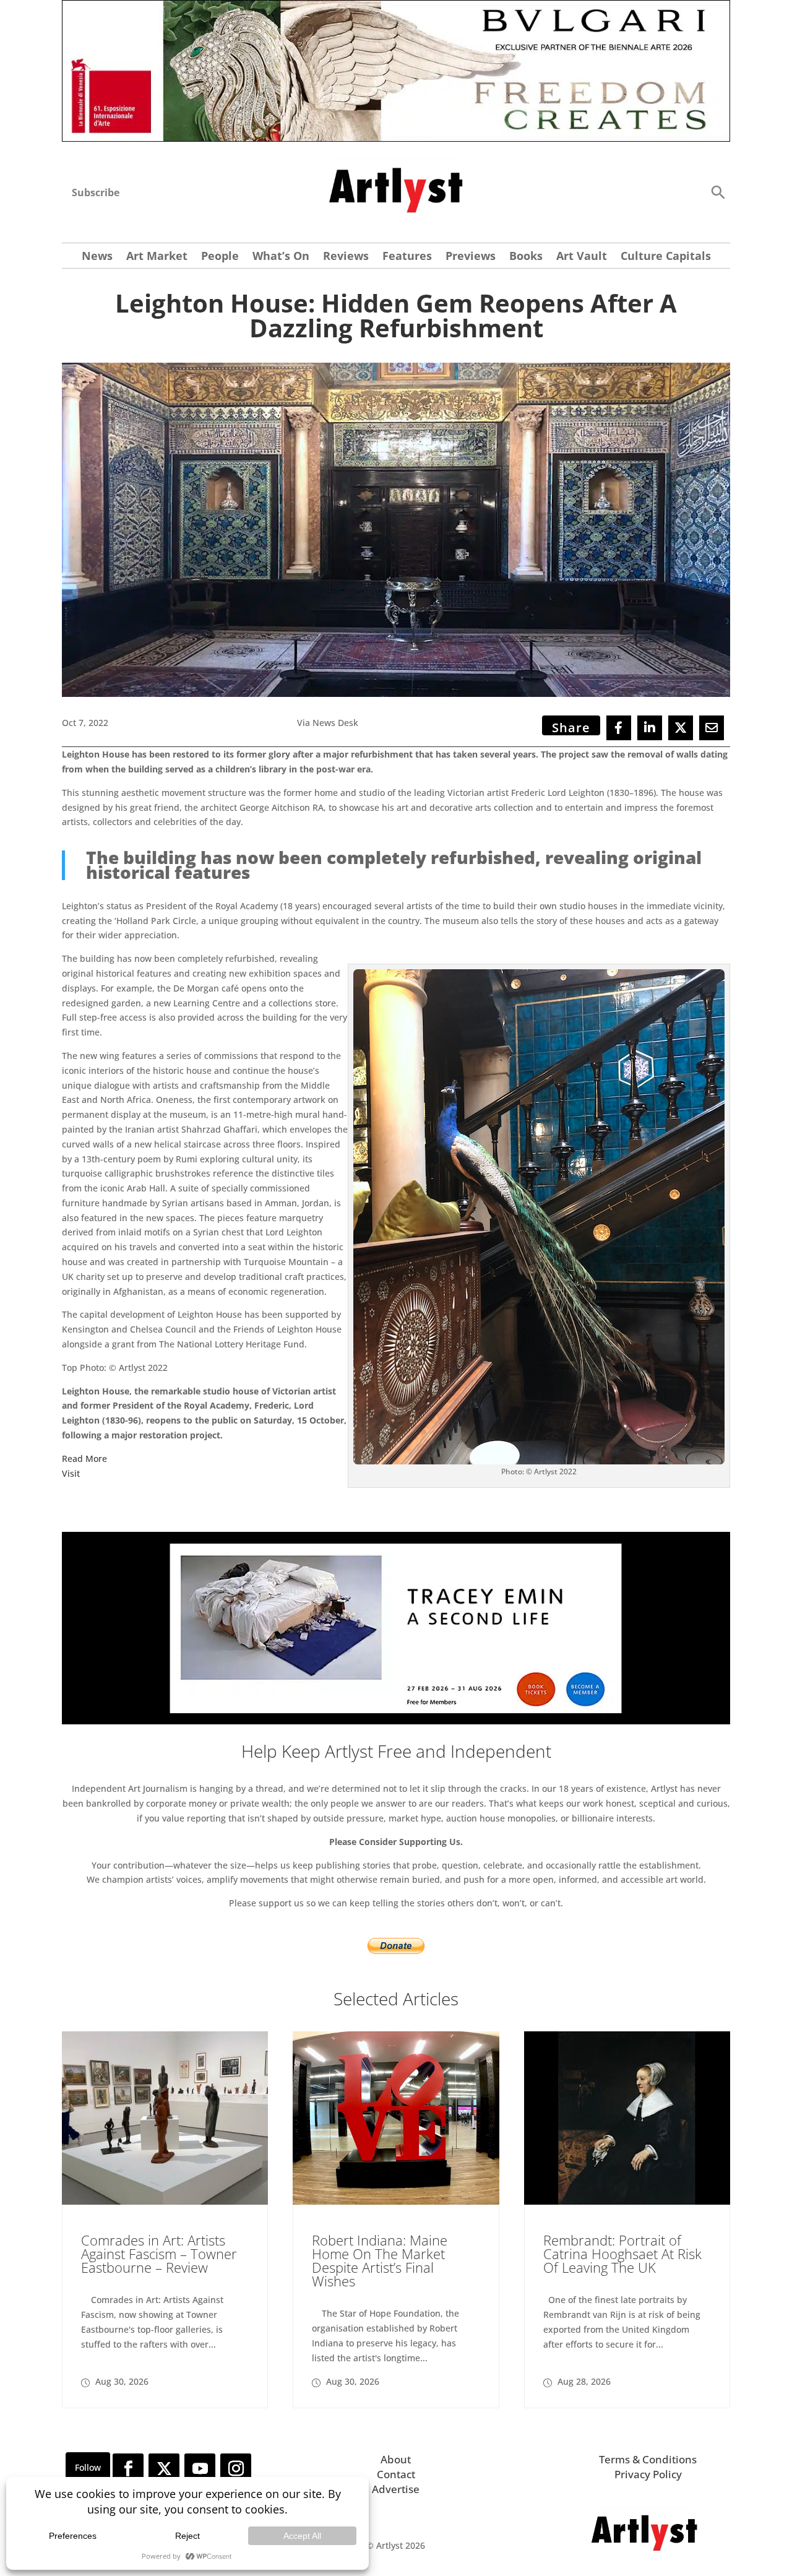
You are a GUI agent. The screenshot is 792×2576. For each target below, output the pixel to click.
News (97, 257)
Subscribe (96, 192)
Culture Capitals (666, 257)
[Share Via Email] (712, 728)
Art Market (157, 257)
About (396, 2459)
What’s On (281, 257)
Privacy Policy (648, 2474)
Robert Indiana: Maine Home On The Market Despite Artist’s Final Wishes (380, 2260)
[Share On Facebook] (619, 728)
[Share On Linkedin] (650, 728)
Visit (71, 1473)
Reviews (346, 257)
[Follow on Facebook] (128, 2469)
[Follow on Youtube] (200, 2469)
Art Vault (582, 257)
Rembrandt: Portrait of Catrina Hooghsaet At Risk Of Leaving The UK (622, 2254)
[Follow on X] (164, 2469)
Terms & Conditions (648, 2459)
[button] (718, 192)
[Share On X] (681, 728)
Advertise (396, 2489)
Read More (84, 1459)
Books (526, 257)
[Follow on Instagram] (236, 2469)
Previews (471, 257)
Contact (396, 2474)
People (220, 257)
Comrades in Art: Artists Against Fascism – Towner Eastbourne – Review (159, 2254)
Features (407, 257)
